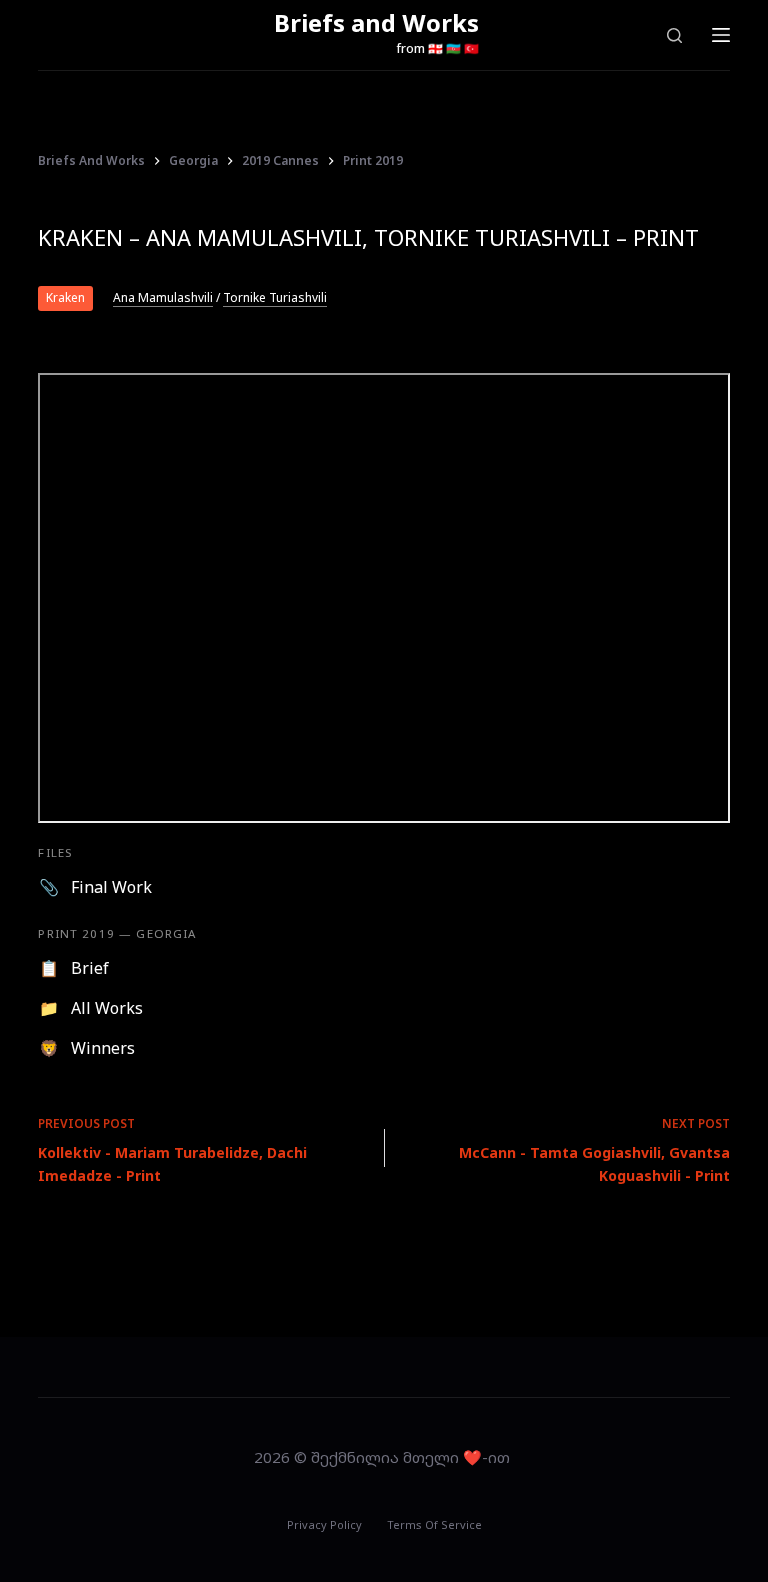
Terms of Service (434, 1525)
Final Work (111, 887)
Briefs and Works (376, 22)
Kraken (65, 297)
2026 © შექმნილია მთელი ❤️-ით (384, 1457)
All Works (107, 1008)
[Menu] (721, 35)
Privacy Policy (324, 1525)
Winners (103, 1048)
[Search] (674, 35)
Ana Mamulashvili (163, 298)
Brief (90, 968)
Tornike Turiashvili (275, 298)
